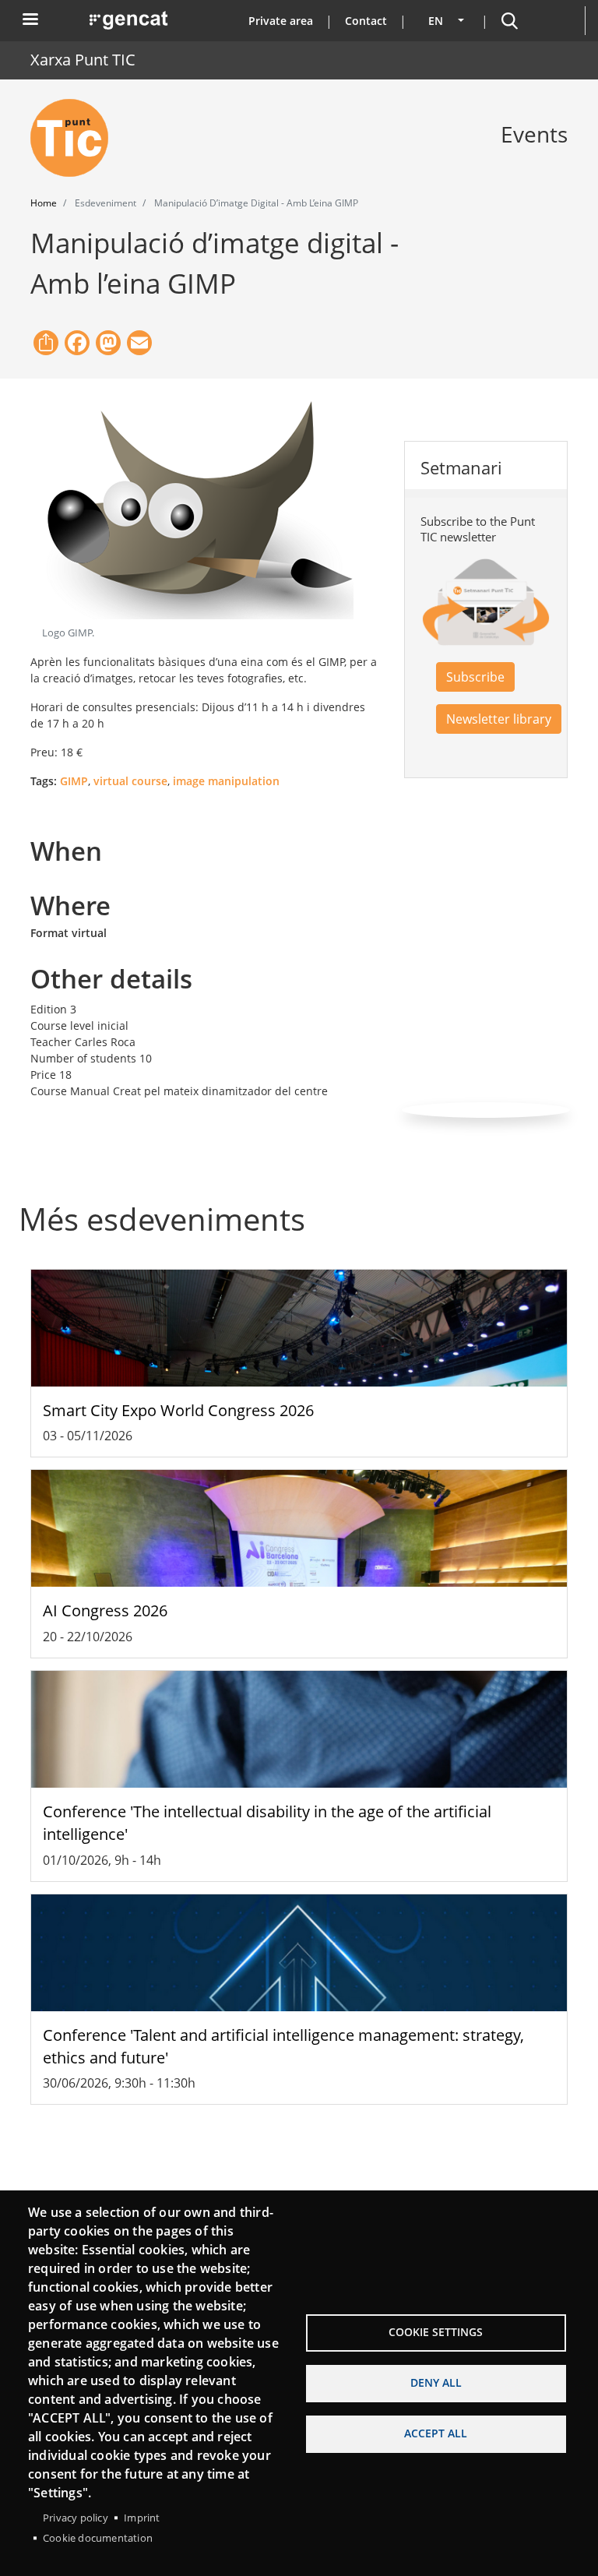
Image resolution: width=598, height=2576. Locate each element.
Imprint (142, 2518)
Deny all (436, 2382)
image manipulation (226, 781)
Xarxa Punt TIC (83, 60)
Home (44, 203)
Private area (281, 21)
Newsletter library (499, 719)
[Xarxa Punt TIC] (76, 138)
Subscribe (475, 677)
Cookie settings (436, 2332)
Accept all (436, 2433)
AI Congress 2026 (105, 1610)
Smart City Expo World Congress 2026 (178, 1410)
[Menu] (30, 21)
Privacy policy (76, 2518)
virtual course (130, 781)
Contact (366, 21)
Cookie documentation (98, 2538)
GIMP (74, 781)
